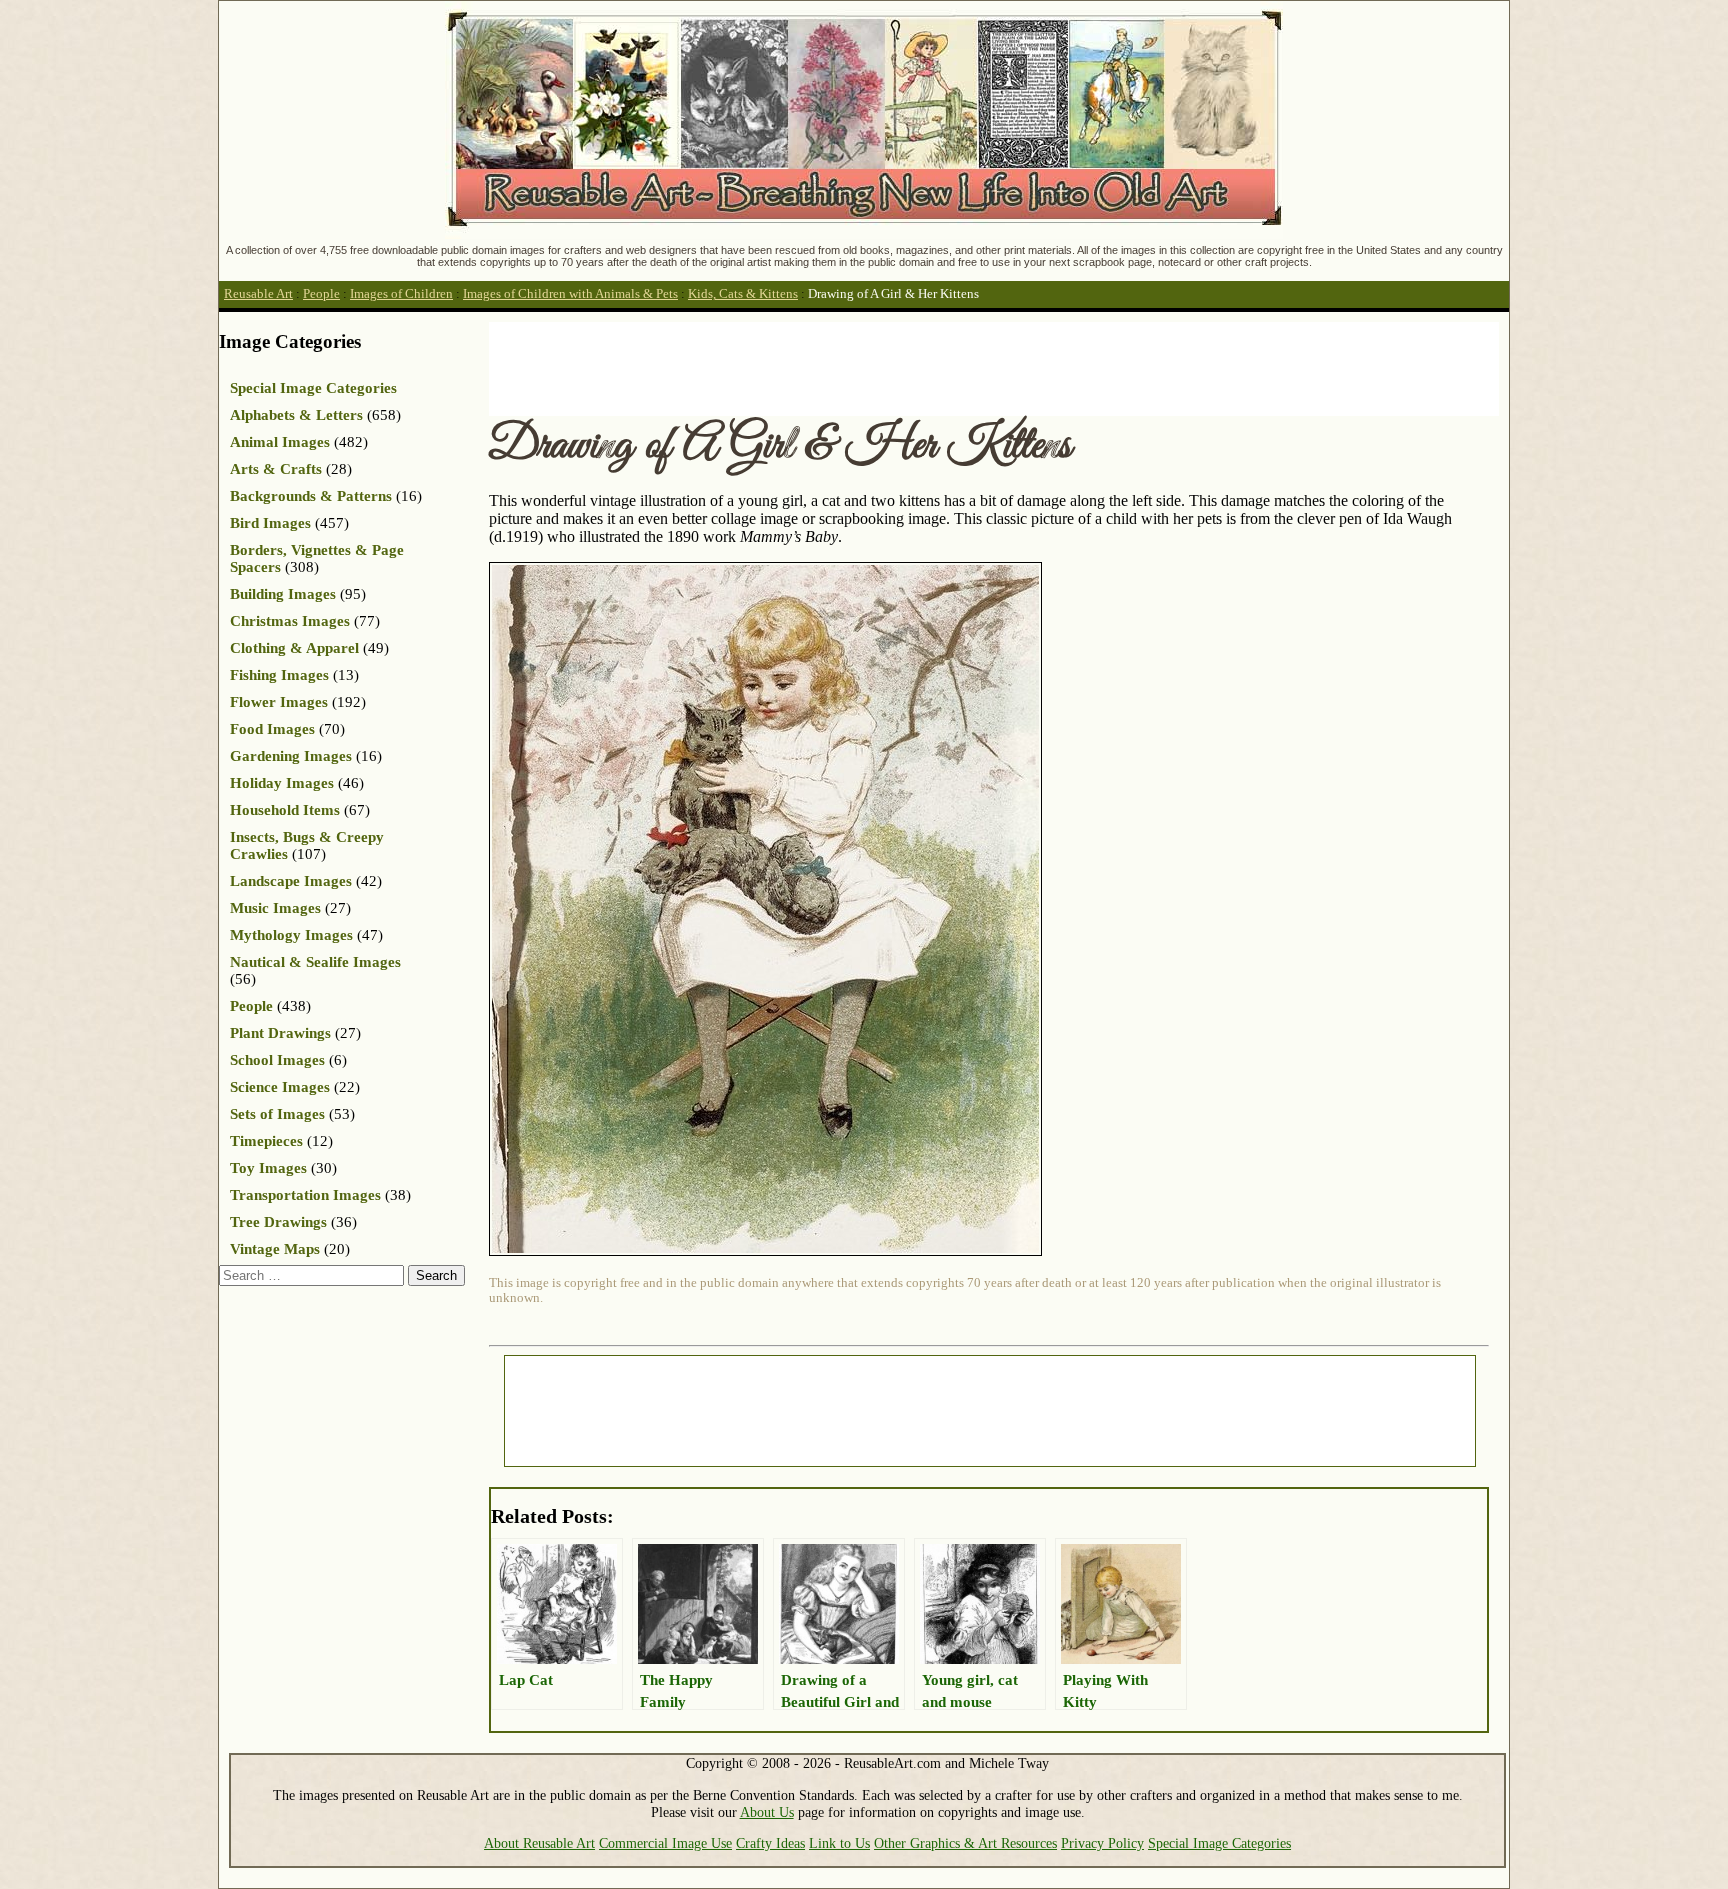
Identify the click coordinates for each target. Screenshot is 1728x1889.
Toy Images (268, 1168)
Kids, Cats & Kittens (743, 294)
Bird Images (270, 523)
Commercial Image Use (665, 1843)
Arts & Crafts (276, 469)
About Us (767, 1812)
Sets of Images (277, 1114)
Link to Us (839, 1843)
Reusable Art (258, 294)
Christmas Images (290, 621)
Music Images (275, 908)
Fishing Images (279, 675)
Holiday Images (282, 783)
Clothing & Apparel (294, 648)
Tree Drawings (278, 1222)
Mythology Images (291, 935)
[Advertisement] (853, 367)
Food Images (272, 729)
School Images (277, 1060)
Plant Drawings (280, 1033)
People (321, 294)
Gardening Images (291, 756)
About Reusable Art (539, 1843)
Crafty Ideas (770, 1843)
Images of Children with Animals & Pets (570, 294)
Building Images (283, 594)
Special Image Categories (313, 388)
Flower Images (279, 702)
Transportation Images (305, 1195)
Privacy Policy (1102, 1843)
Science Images (280, 1087)
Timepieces (266, 1141)
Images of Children (401, 294)
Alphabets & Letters (296, 415)
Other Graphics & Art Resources (965, 1843)
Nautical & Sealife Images (315, 962)
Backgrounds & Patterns (311, 496)
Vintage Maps (275, 1249)
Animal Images (280, 442)
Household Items (285, 810)
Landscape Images (291, 881)
